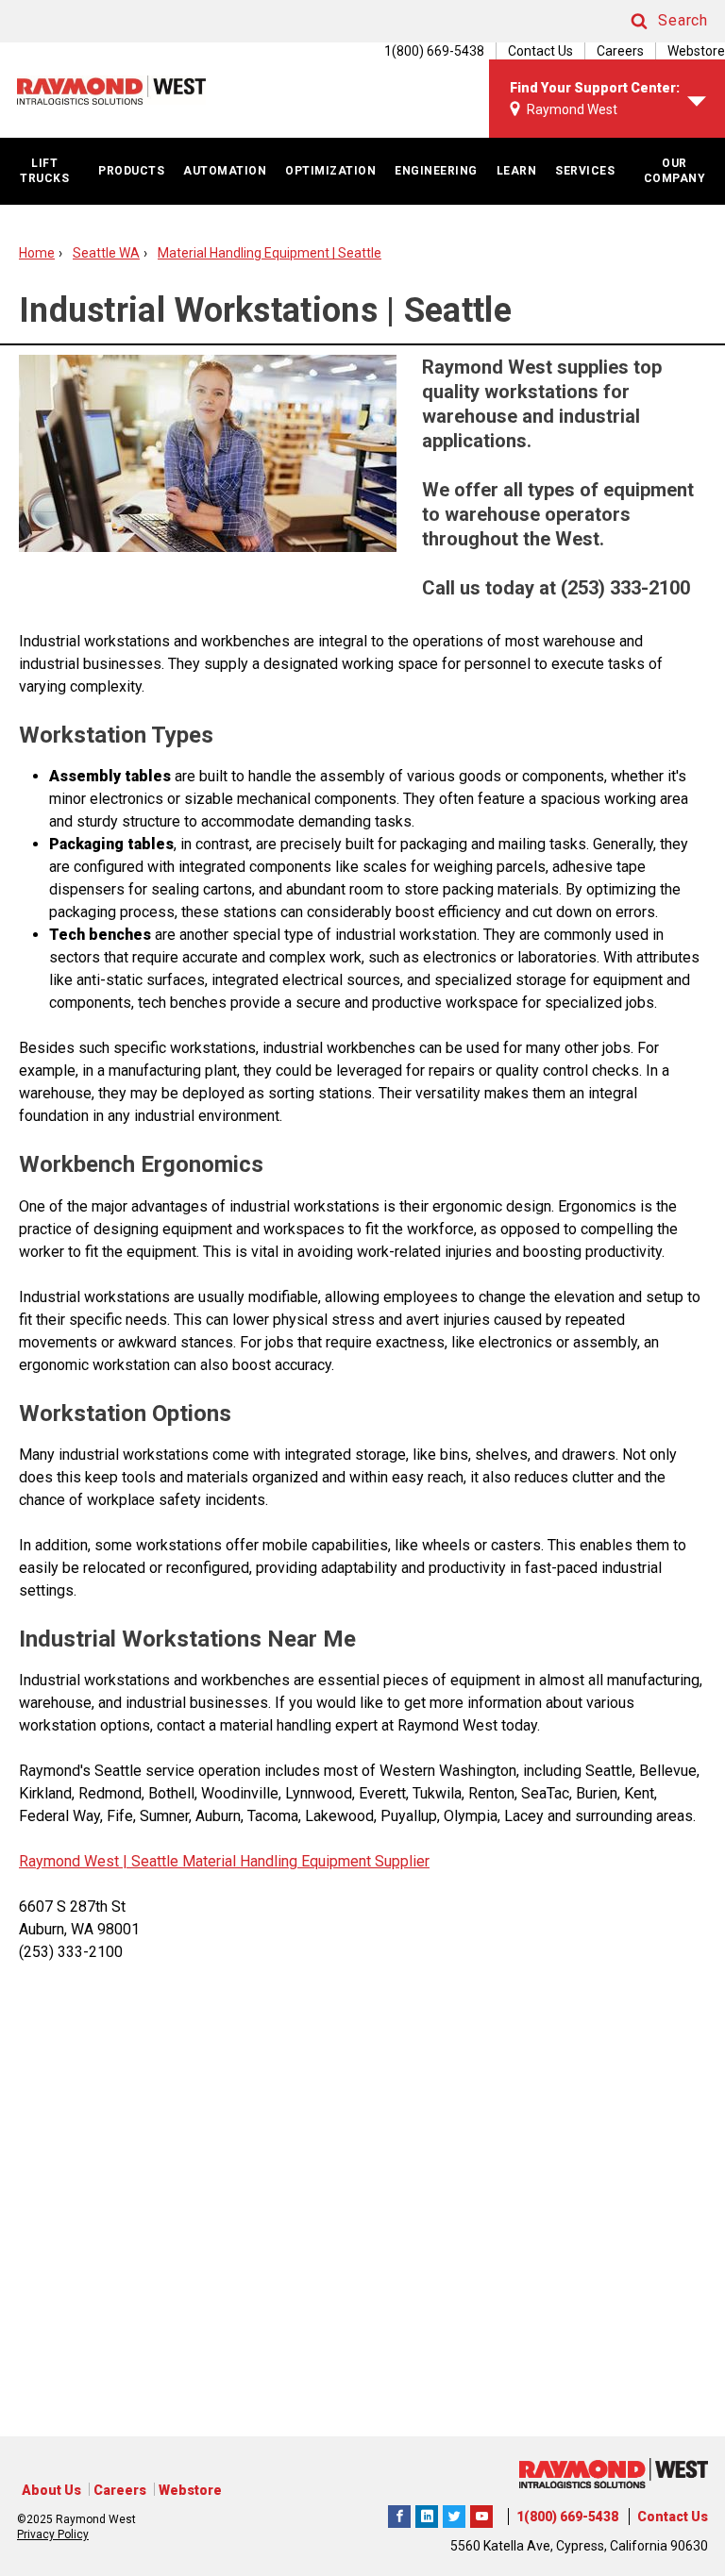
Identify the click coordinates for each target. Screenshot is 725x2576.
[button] (651, 21)
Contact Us (540, 51)
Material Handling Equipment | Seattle (270, 253)
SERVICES (585, 171)
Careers (620, 51)
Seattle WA (106, 253)
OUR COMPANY (675, 171)
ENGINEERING (436, 171)
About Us (51, 2490)
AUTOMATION (225, 171)
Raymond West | (73, 1861)
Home (37, 253)
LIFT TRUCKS (44, 171)
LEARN (517, 171)
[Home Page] (111, 90)
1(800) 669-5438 (567, 2517)
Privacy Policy (53, 2534)
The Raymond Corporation (481, 2514)
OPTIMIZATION (330, 171)
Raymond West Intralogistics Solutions (399, 2514)
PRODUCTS (131, 171)
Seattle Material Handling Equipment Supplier (278, 1861)
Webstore (696, 51)
